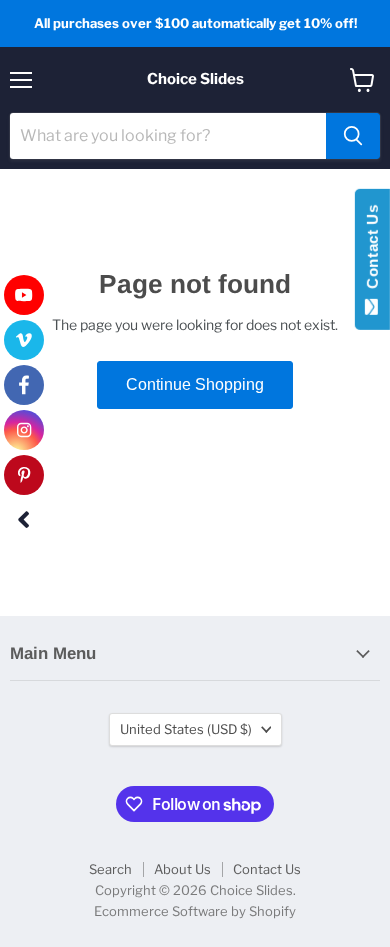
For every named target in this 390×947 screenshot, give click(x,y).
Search (110, 869)
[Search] (353, 136)
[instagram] (24, 430)
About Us (182, 869)
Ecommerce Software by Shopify (195, 911)
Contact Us (267, 869)
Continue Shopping (195, 384)
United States (186, 729)
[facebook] (24, 385)
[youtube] (24, 295)
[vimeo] (24, 340)
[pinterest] (24, 475)
